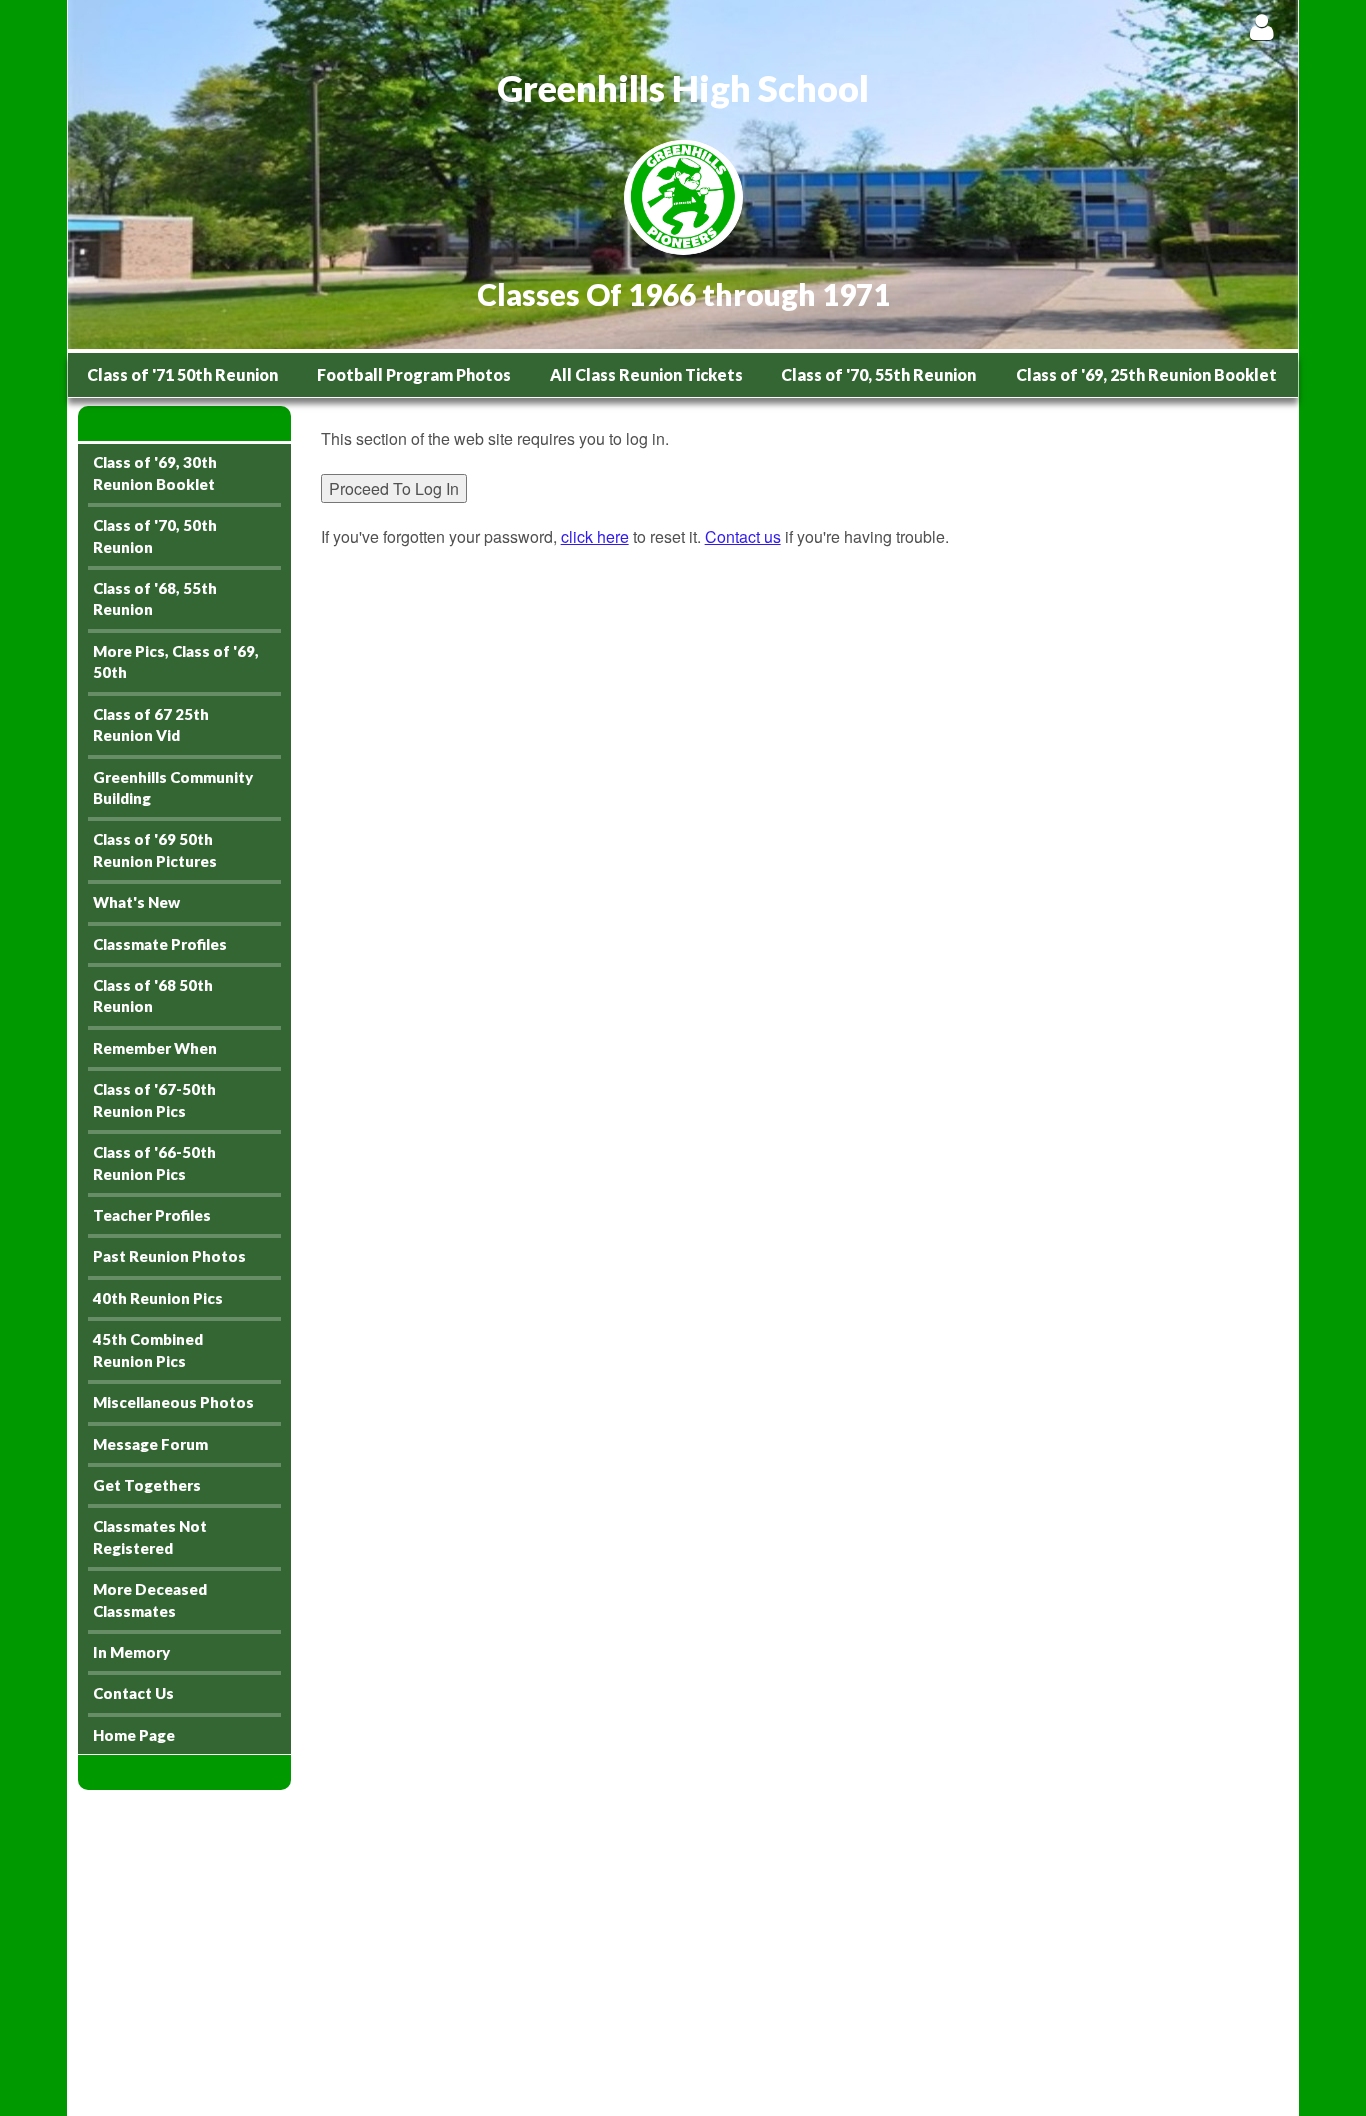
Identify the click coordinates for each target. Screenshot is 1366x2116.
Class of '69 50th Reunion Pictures (155, 849)
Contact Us (133, 1693)
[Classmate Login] (1261, 26)
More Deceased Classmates (150, 1599)
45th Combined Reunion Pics (148, 1349)
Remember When (155, 1048)
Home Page (134, 1735)
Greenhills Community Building (173, 787)
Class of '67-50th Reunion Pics (154, 1099)
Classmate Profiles (160, 944)
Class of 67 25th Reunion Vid (151, 724)
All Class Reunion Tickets (646, 374)
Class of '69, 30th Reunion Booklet (155, 472)
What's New (136, 902)
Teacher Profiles (152, 1215)
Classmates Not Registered (150, 1536)
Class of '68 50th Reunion (153, 995)
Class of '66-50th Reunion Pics (154, 1162)
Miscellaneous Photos (173, 1402)
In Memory (131, 1652)
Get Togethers (147, 1485)
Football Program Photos (414, 374)
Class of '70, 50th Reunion (155, 535)
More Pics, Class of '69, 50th (176, 661)
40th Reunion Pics (158, 1298)
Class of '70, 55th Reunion (878, 374)
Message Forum (150, 1444)
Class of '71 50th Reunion (182, 374)
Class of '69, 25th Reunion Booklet (1146, 374)
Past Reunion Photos (169, 1256)
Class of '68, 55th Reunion (155, 598)
